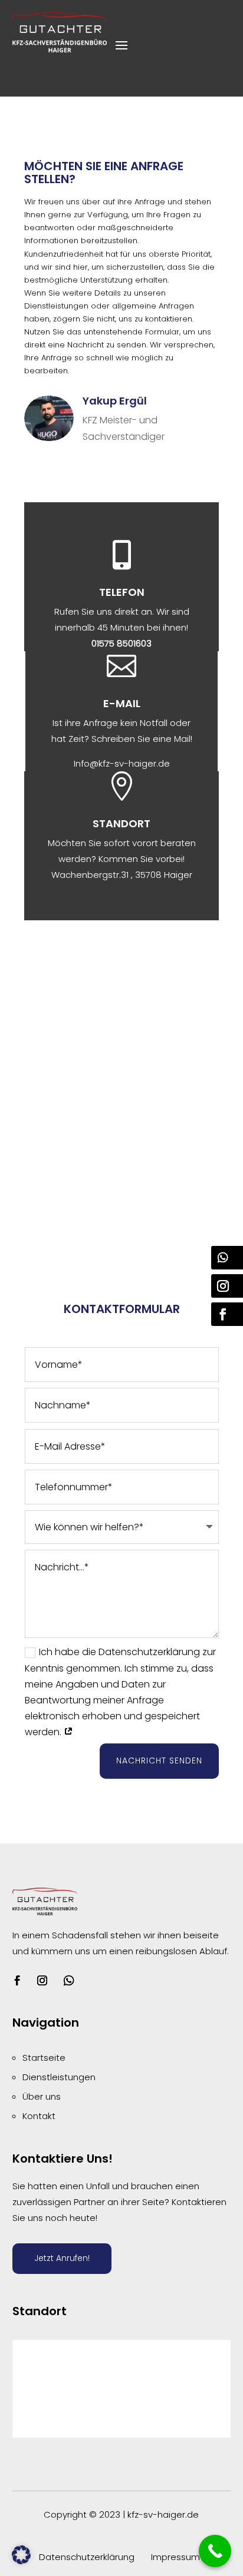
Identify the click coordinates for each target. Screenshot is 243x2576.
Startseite (44, 2058)
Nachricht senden (159, 1761)
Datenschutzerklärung (87, 2557)
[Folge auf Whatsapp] (69, 1981)
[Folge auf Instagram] (42, 1981)
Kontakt (39, 2116)
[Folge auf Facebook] (18, 1981)
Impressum (175, 2557)
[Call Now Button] (215, 2551)
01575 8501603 (121, 643)
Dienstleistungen (59, 2077)
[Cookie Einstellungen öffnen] (21, 2561)
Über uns (42, 2096)
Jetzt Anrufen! (62, 2258)
